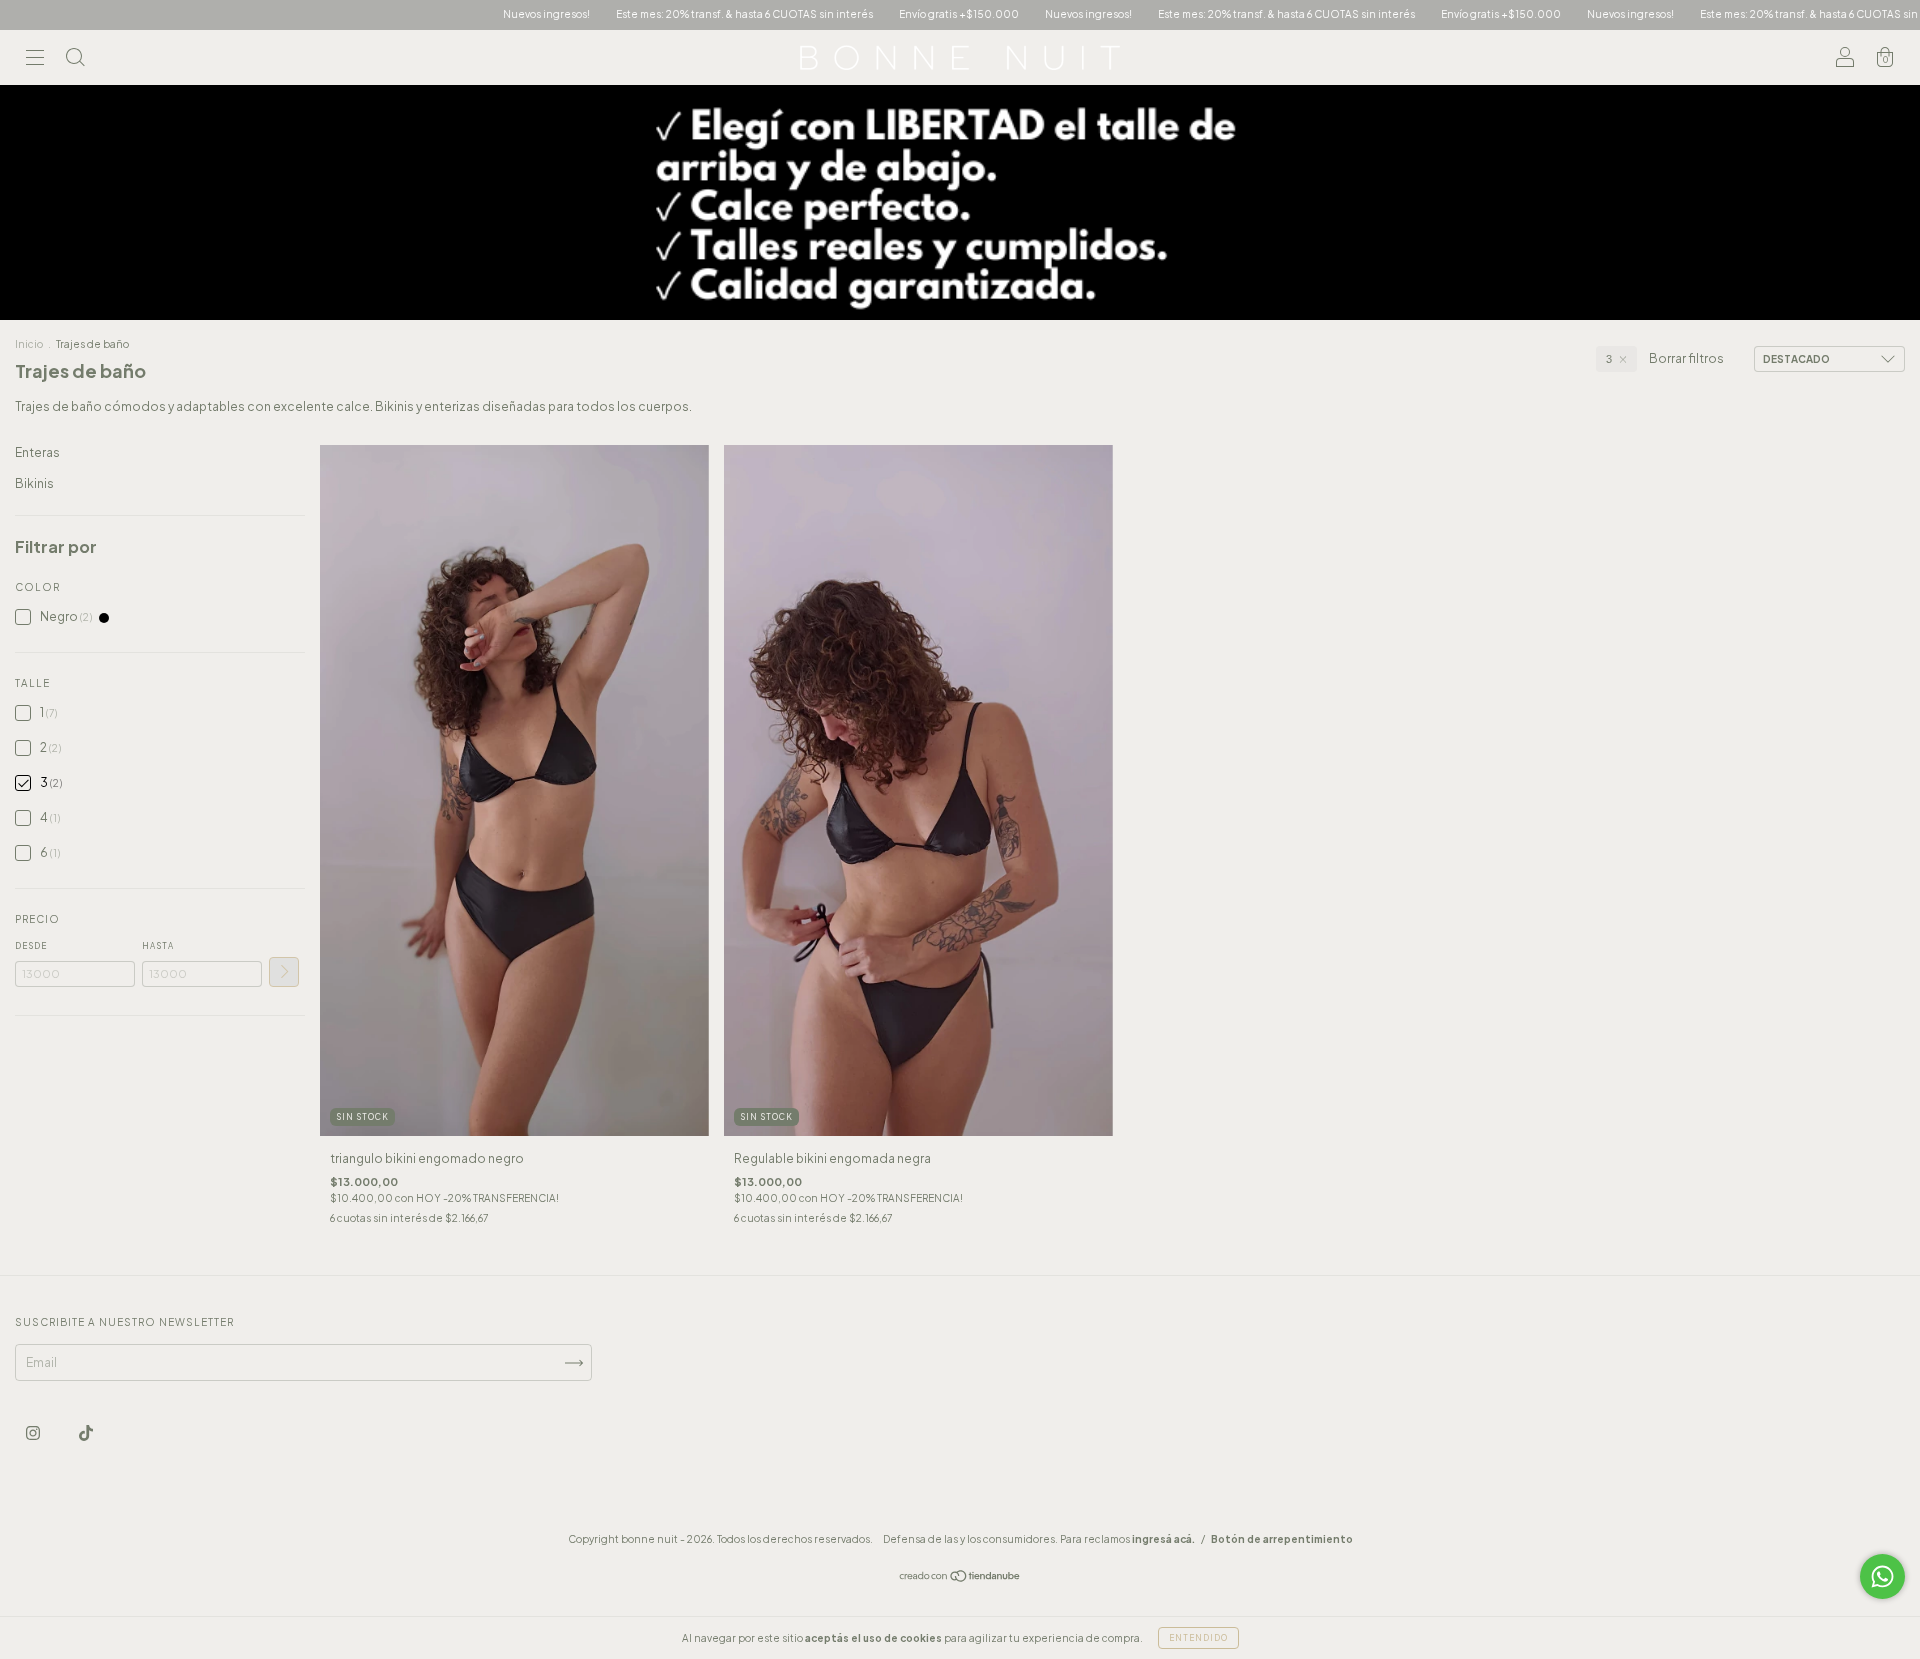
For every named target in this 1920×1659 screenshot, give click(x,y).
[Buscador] (75, 60)
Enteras (37, 452)
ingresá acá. (1163, 1539)
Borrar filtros (1686, 358)
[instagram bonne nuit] (34, 1432)
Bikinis (34, 483)
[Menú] (35, 60)
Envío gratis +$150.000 (878, 14)
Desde (31, 946)
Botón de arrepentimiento (1282, 1539)
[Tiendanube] (960, 1578)
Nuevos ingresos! (465, 14)
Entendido (1198, 1638)
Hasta (158, 946)
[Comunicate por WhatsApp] (1882, 1576)
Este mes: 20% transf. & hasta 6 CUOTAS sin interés (663, 14)
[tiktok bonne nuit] (86, 1432)
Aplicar (284, 972)
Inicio (29, 344)
